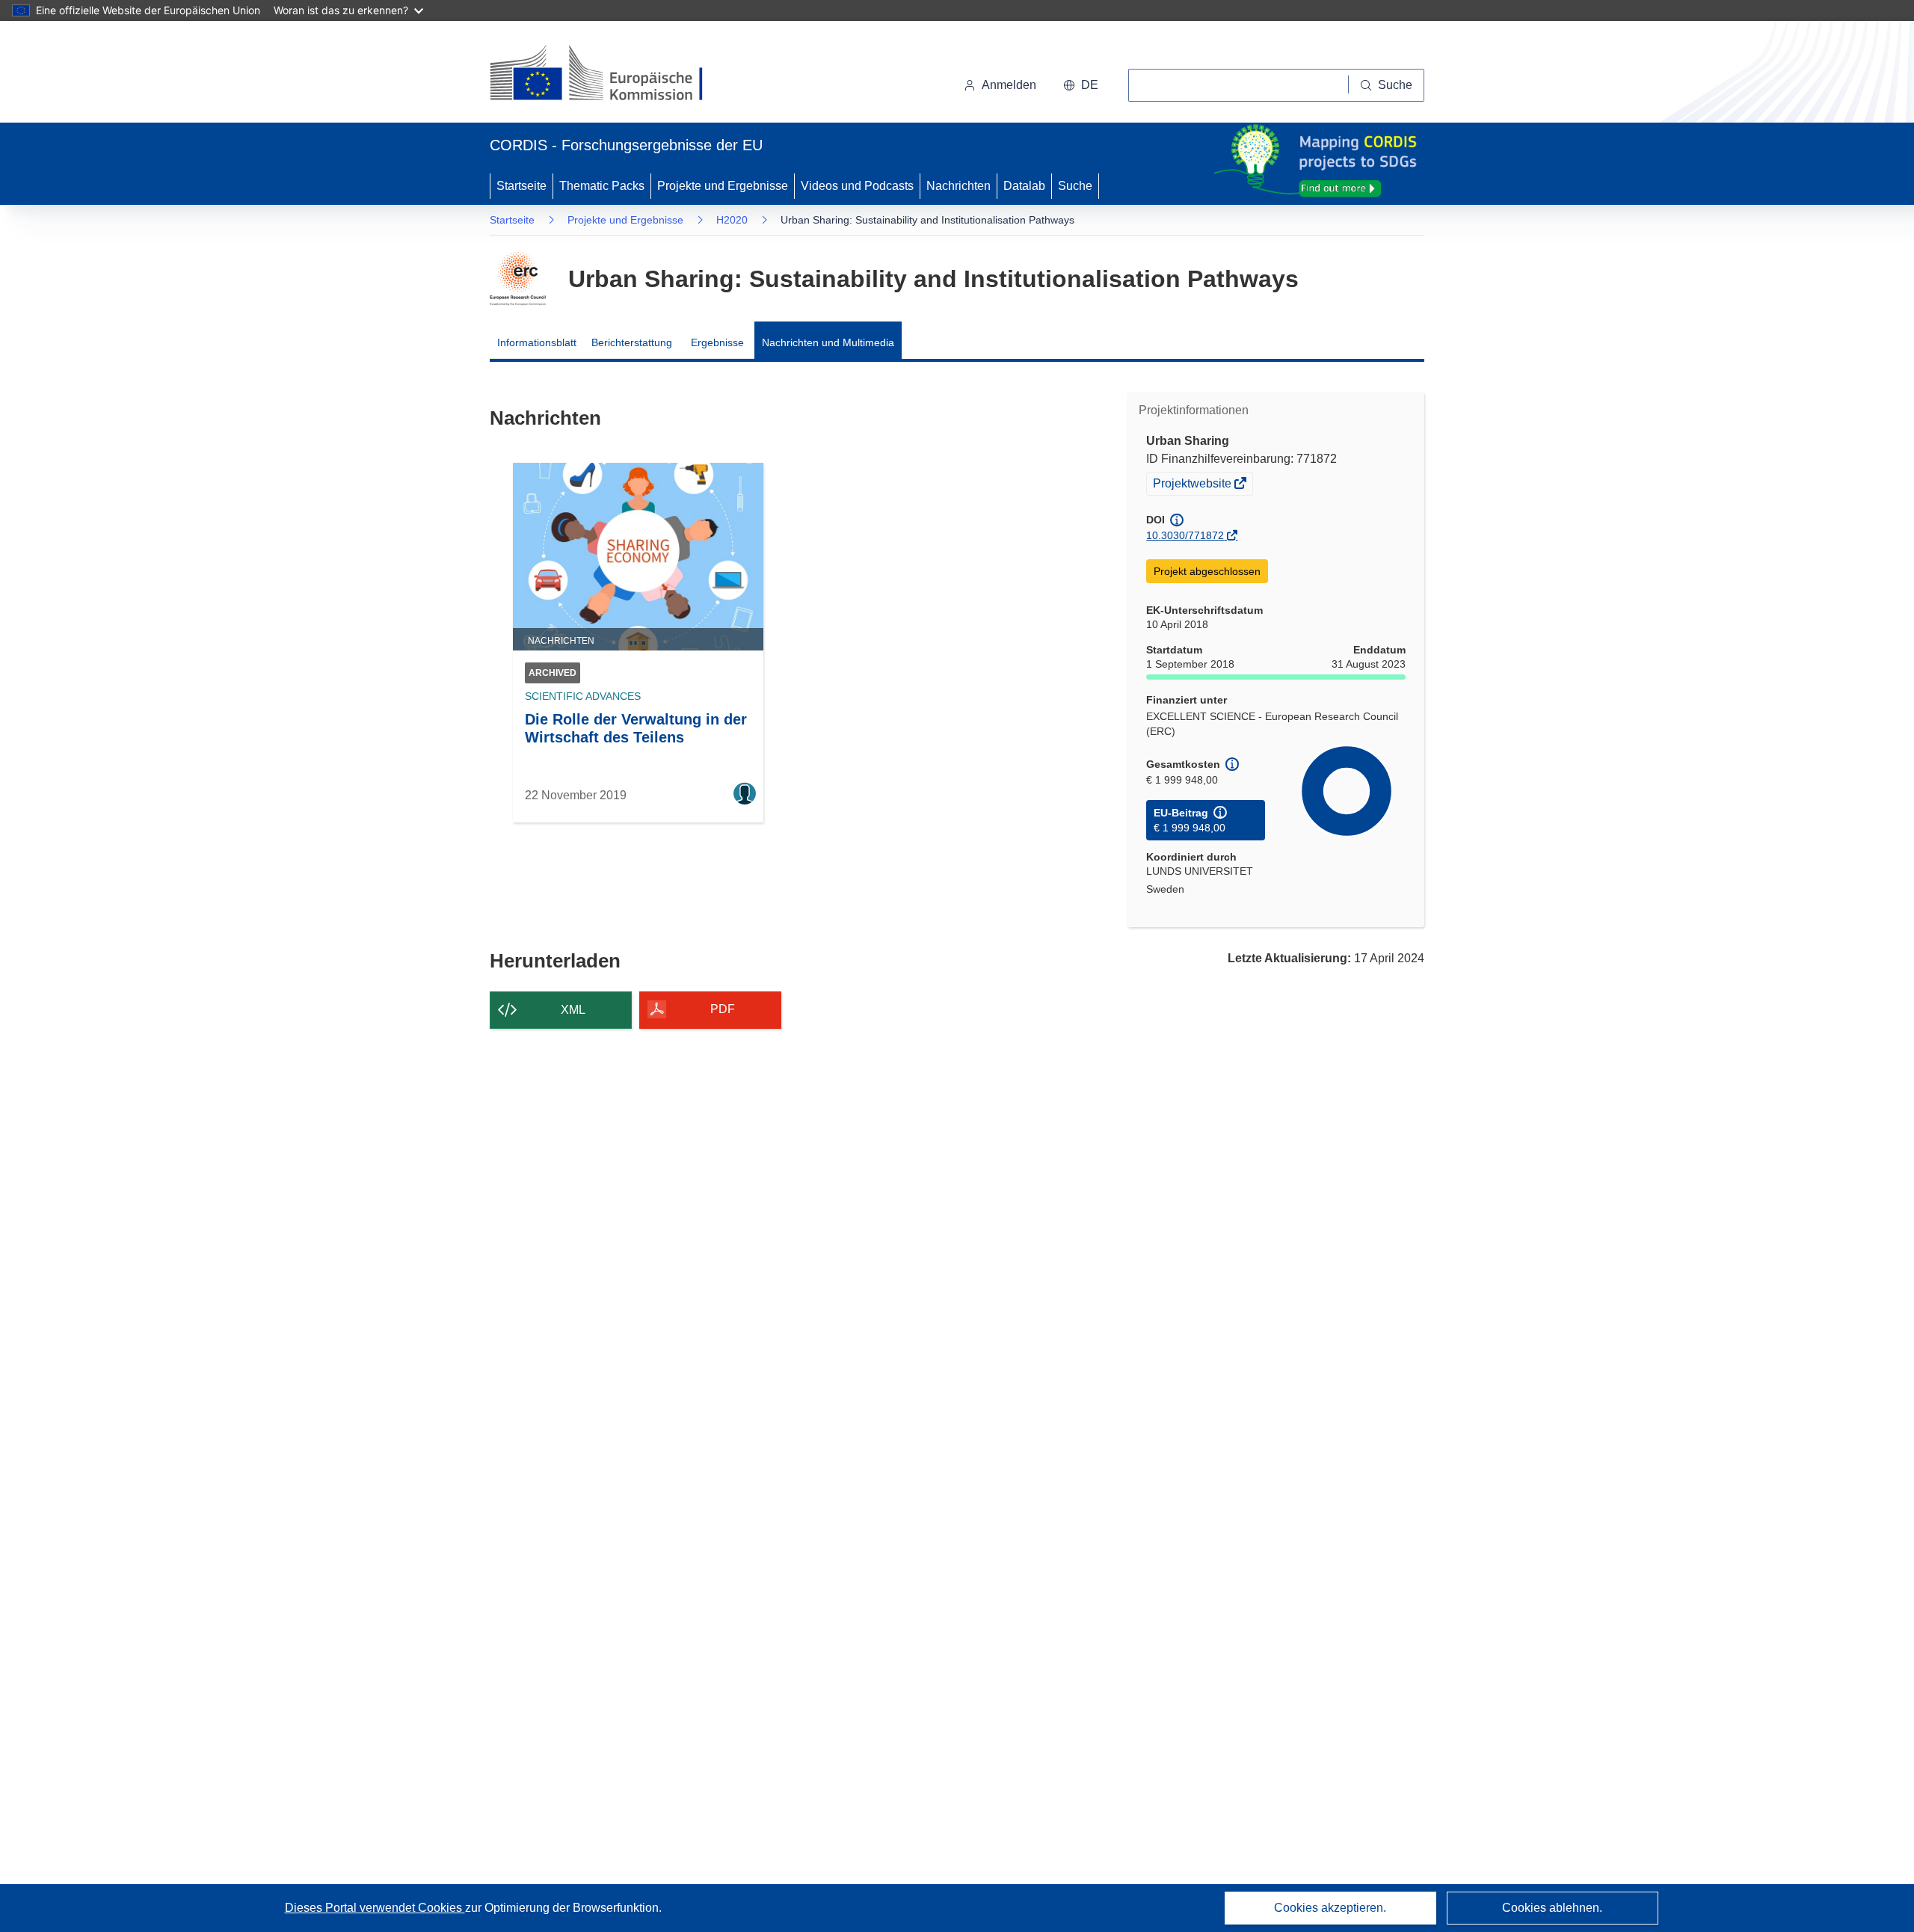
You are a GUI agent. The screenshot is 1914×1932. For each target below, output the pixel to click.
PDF (723, 1009)
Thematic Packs (602, 186)
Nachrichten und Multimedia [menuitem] (828, 342)
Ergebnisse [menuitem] (717, 342)
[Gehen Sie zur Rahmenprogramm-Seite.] (518, 279)
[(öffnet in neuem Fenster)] (610, 75)
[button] (1081, 85)
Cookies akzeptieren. (1330, 1908)
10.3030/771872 (1185, 535)
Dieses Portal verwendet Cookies (375, 1908)
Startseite (521, 186)
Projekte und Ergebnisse (723, 186)
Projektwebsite (1193, 485)
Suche (1075, 186)
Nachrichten (958, 186)
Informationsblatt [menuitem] (537, 342)
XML (573, 1010)
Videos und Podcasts (857, 186)
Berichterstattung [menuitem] (632, 342)
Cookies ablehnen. (1552, 1908)
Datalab (1024, 186)
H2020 (732, 220)
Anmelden (1009, 85)
